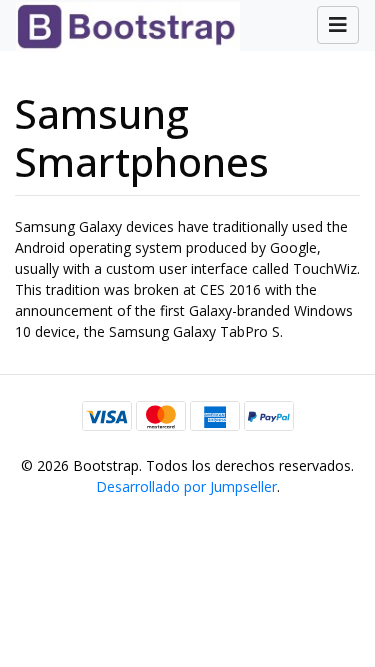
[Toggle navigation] (338, 25)
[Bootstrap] (120, 26)
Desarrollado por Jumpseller (186, 486)
